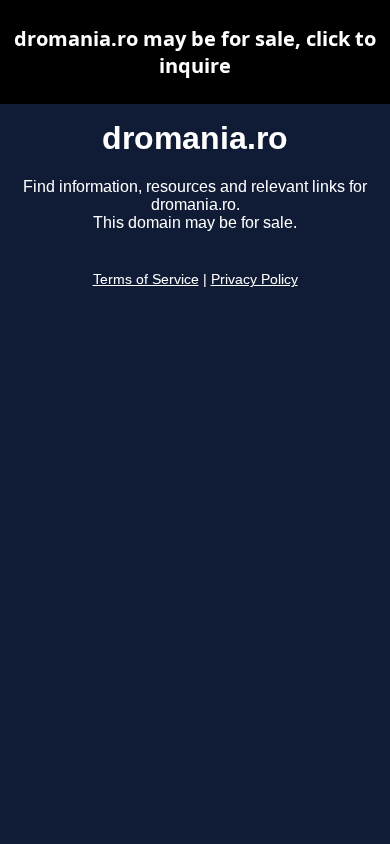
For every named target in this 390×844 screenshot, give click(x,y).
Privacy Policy (254, 279)
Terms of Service (146, 279)
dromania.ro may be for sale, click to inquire (195, 52)
